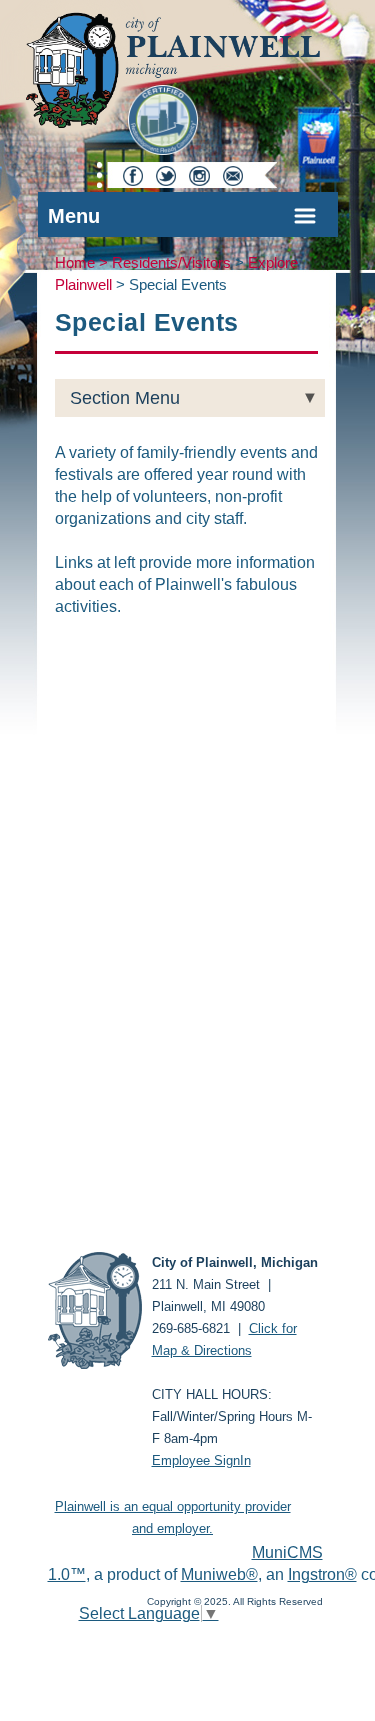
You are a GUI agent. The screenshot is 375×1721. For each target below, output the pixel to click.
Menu (74, 216)
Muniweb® (219, 1574)
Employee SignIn (201, 1460)
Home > (83, 263)
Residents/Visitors (171, 263)
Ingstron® (322, 1574)
